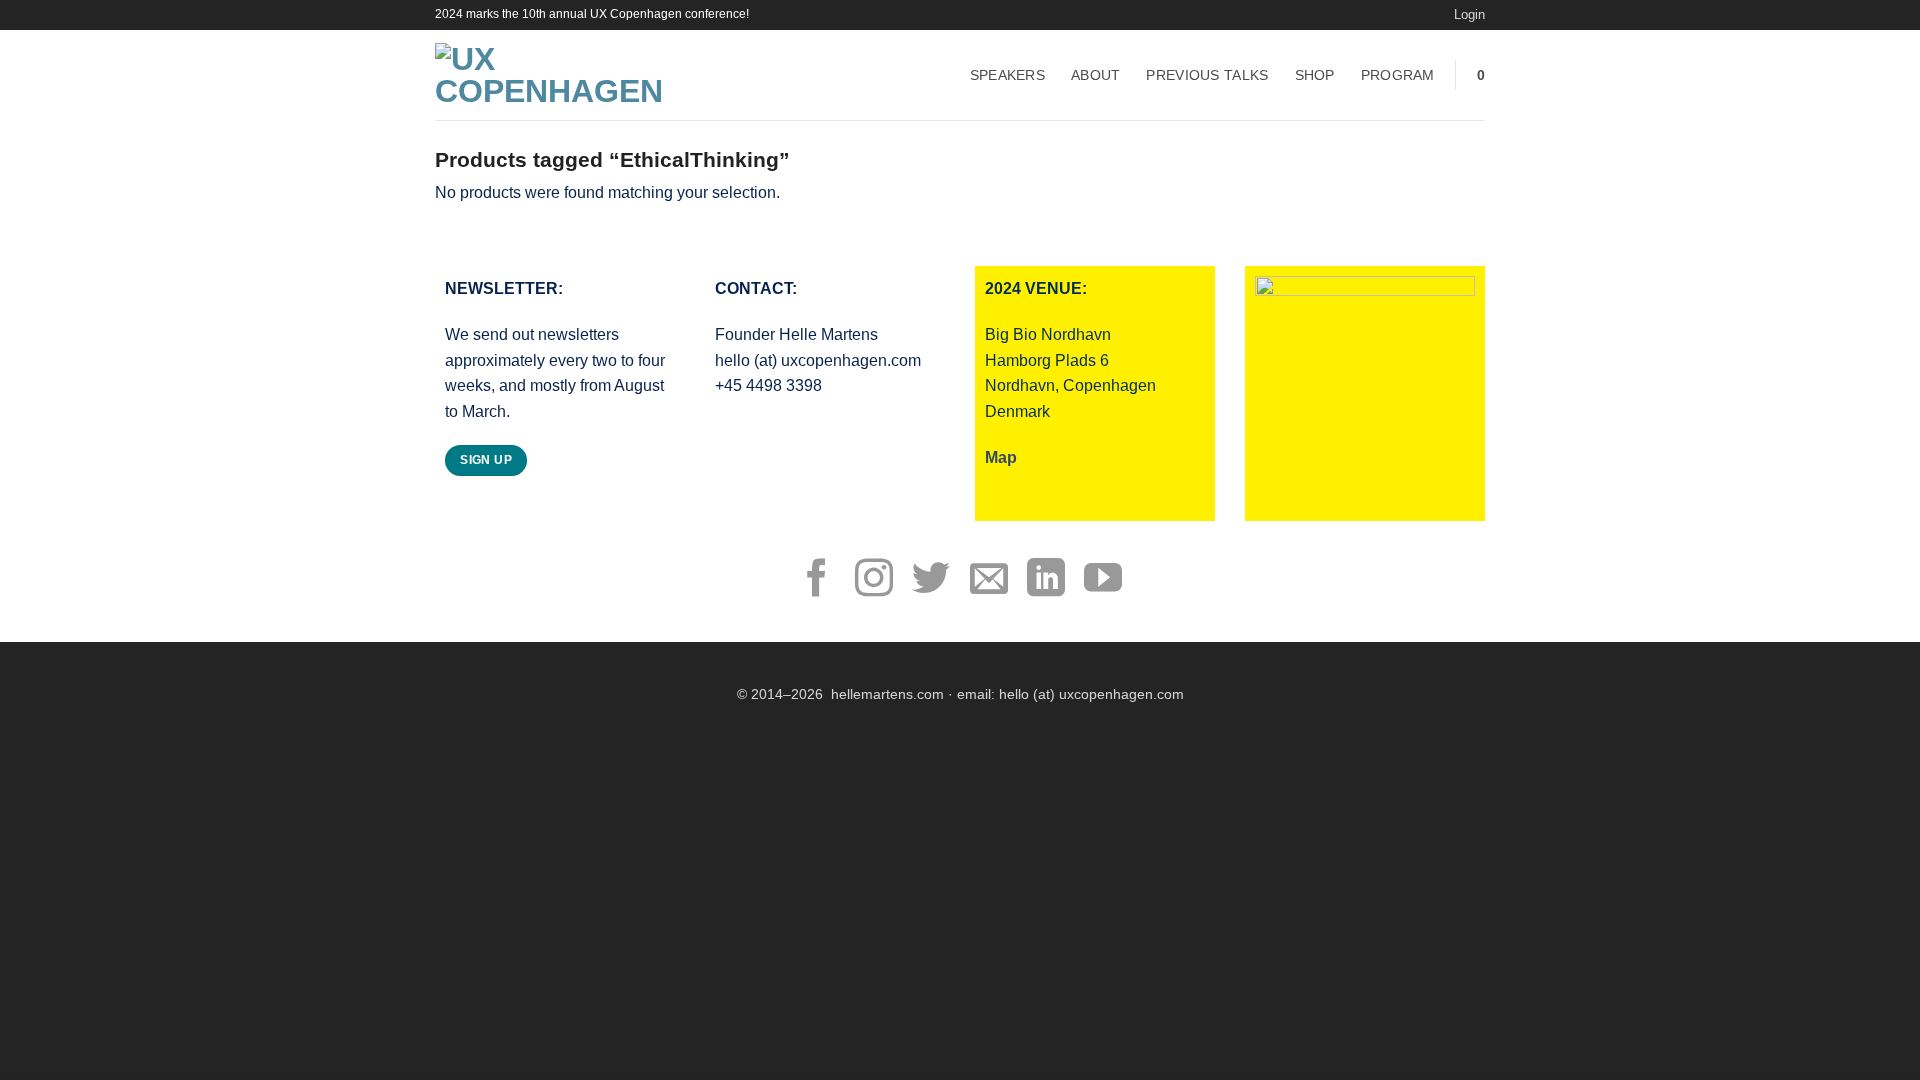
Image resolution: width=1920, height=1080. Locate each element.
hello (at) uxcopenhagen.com (1091, 694)
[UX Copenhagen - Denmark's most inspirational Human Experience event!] (558, 75)
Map (1001, 457)
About (1095, 75)
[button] (1469, 15)
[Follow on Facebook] (817, 581)
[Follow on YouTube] (1103, 581)
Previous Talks (1207, 75)
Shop (1315, 75)
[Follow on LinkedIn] (1046, 581)
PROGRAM (1398, 75)
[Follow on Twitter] (931, 581)
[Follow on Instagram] (874, 581)
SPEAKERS (1007, 75)
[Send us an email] (989, 581)
